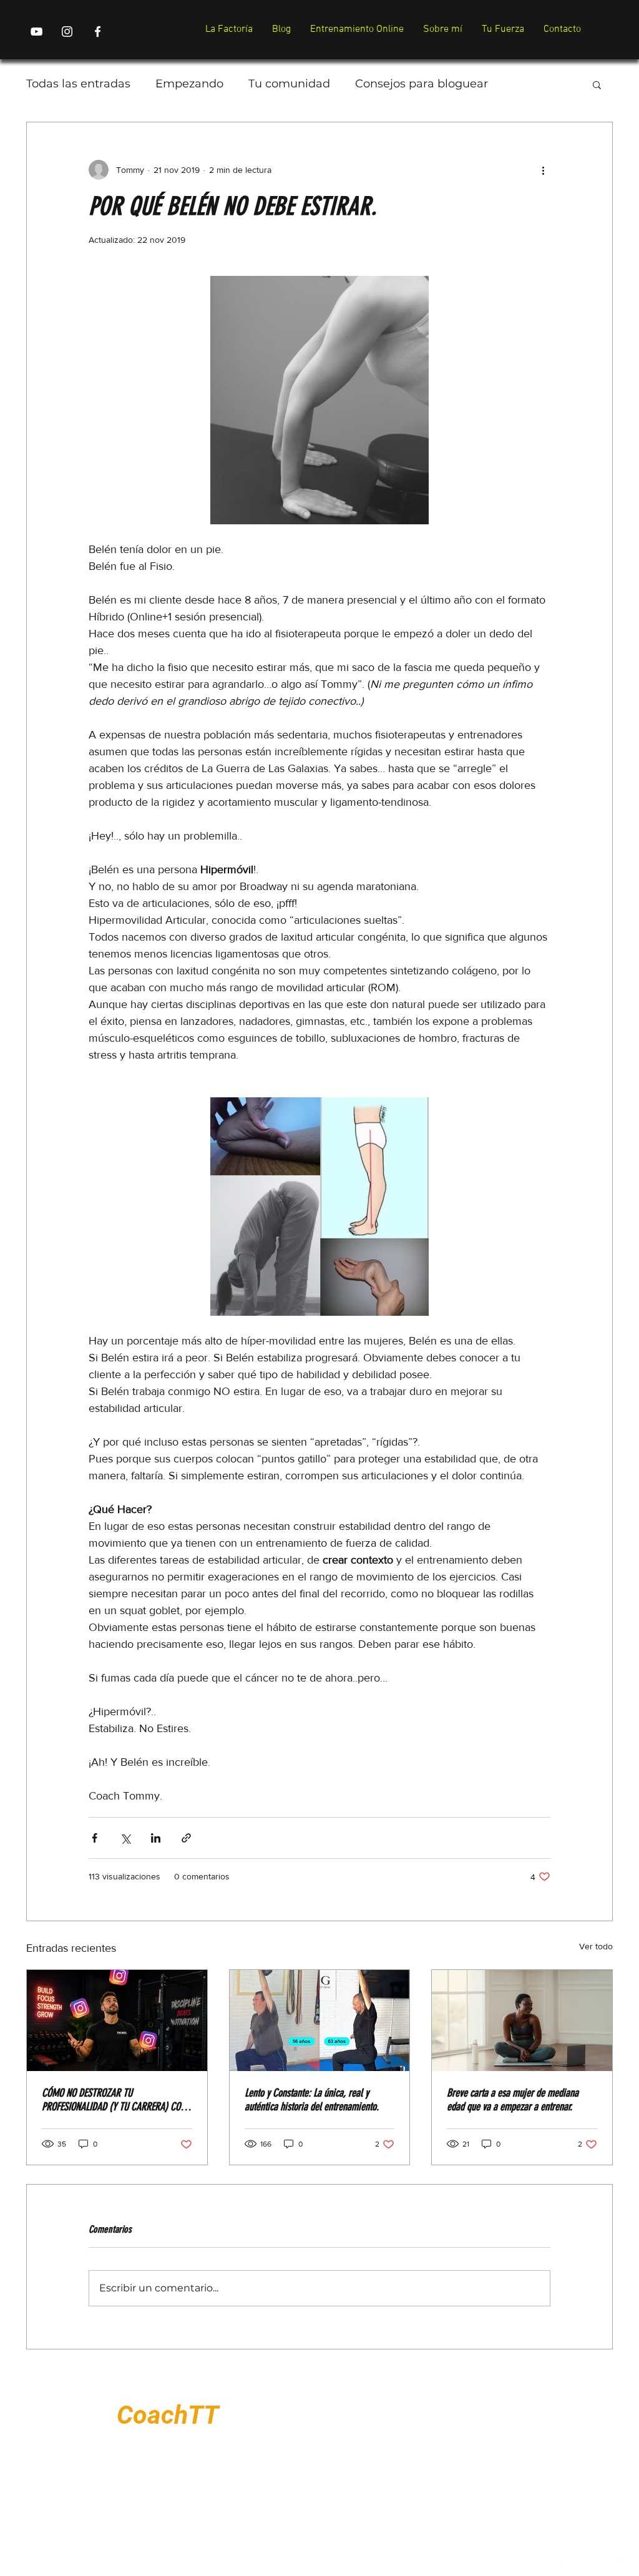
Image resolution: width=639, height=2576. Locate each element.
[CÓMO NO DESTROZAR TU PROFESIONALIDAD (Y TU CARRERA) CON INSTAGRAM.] (117, 2020)
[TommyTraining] (534, 2565)
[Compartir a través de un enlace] (186, 1838)
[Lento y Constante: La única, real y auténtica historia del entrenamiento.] (320, 2020)
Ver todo (596, 1946)
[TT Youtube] (37, 32)
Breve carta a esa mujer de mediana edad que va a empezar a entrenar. (513, 2100)
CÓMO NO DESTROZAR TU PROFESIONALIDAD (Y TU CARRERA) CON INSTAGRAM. (114, 2100)
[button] (597, 84)
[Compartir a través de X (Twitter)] (125, 1838)
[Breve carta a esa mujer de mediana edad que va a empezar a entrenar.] (522, 2020)
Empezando (189, 84)
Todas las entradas (78, 84)
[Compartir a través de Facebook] (95, 1838)
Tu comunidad (289, 84)
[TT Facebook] (98, 32)
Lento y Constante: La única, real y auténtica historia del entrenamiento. (312, 2100)
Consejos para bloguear (422, 84)
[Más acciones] (543, 170)
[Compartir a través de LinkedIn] (156, 1838)
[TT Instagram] (67, 32)
